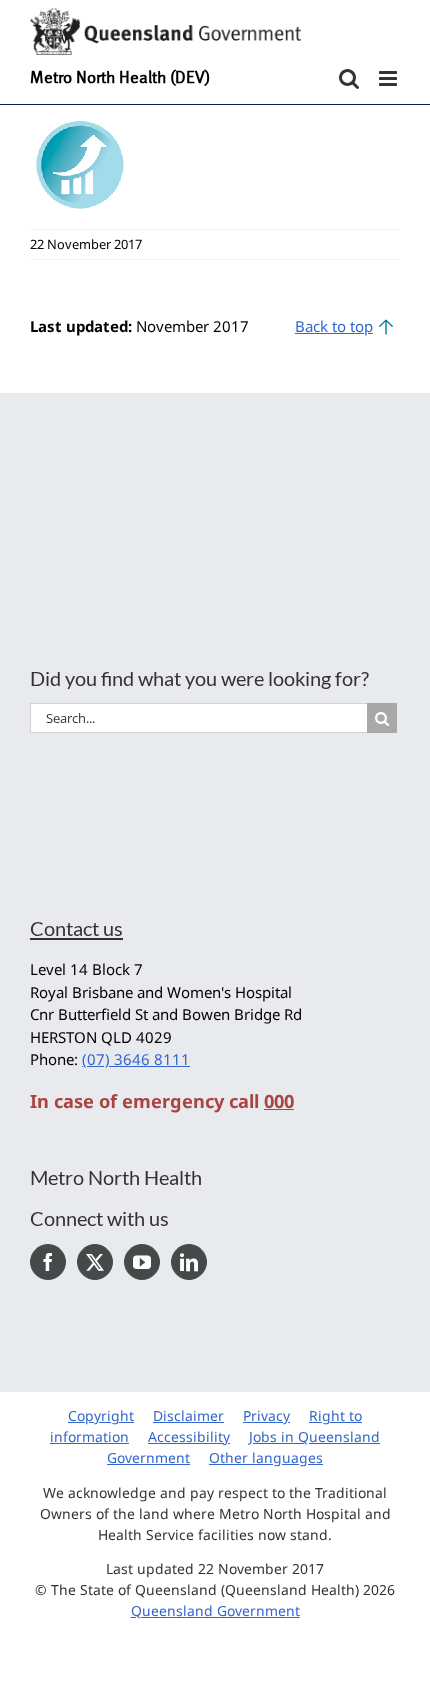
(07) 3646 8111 (136, 1059)
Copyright (101, 1415)
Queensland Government (215, 1610)
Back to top (334, 326)
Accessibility (189, 1436)
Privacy (266, 1415)
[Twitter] (95, 1262)
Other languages (266, 1457)
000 (279, 1101)
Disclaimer (188, 1415)
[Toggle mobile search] (349, 78)
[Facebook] (48, 1262)
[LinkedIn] (189, 1262)
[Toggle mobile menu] (389, 78)
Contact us (76, 928)
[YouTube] (142, 1262)
